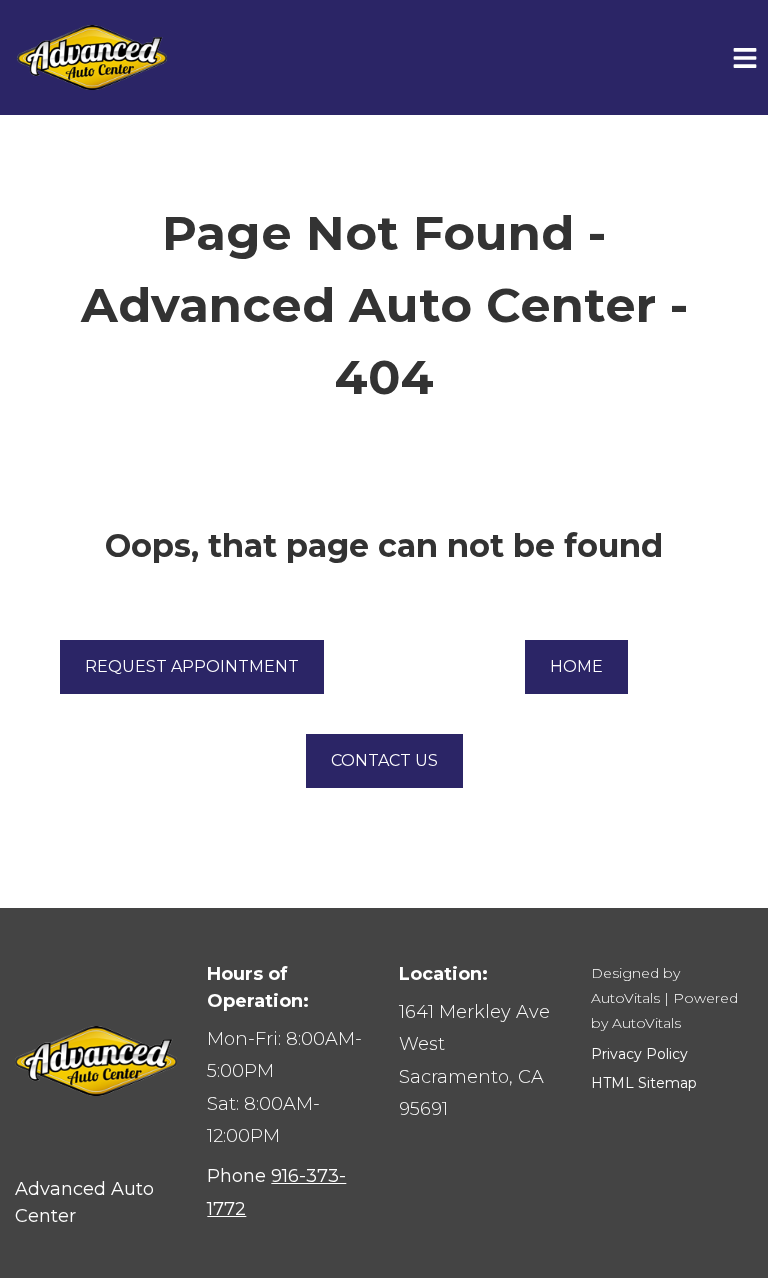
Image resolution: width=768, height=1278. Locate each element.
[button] (479, 1061)
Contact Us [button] (384, 760)
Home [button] (576, 666)
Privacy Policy (639, 1054)
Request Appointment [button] (192, 666)
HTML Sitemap (644, 1083)
